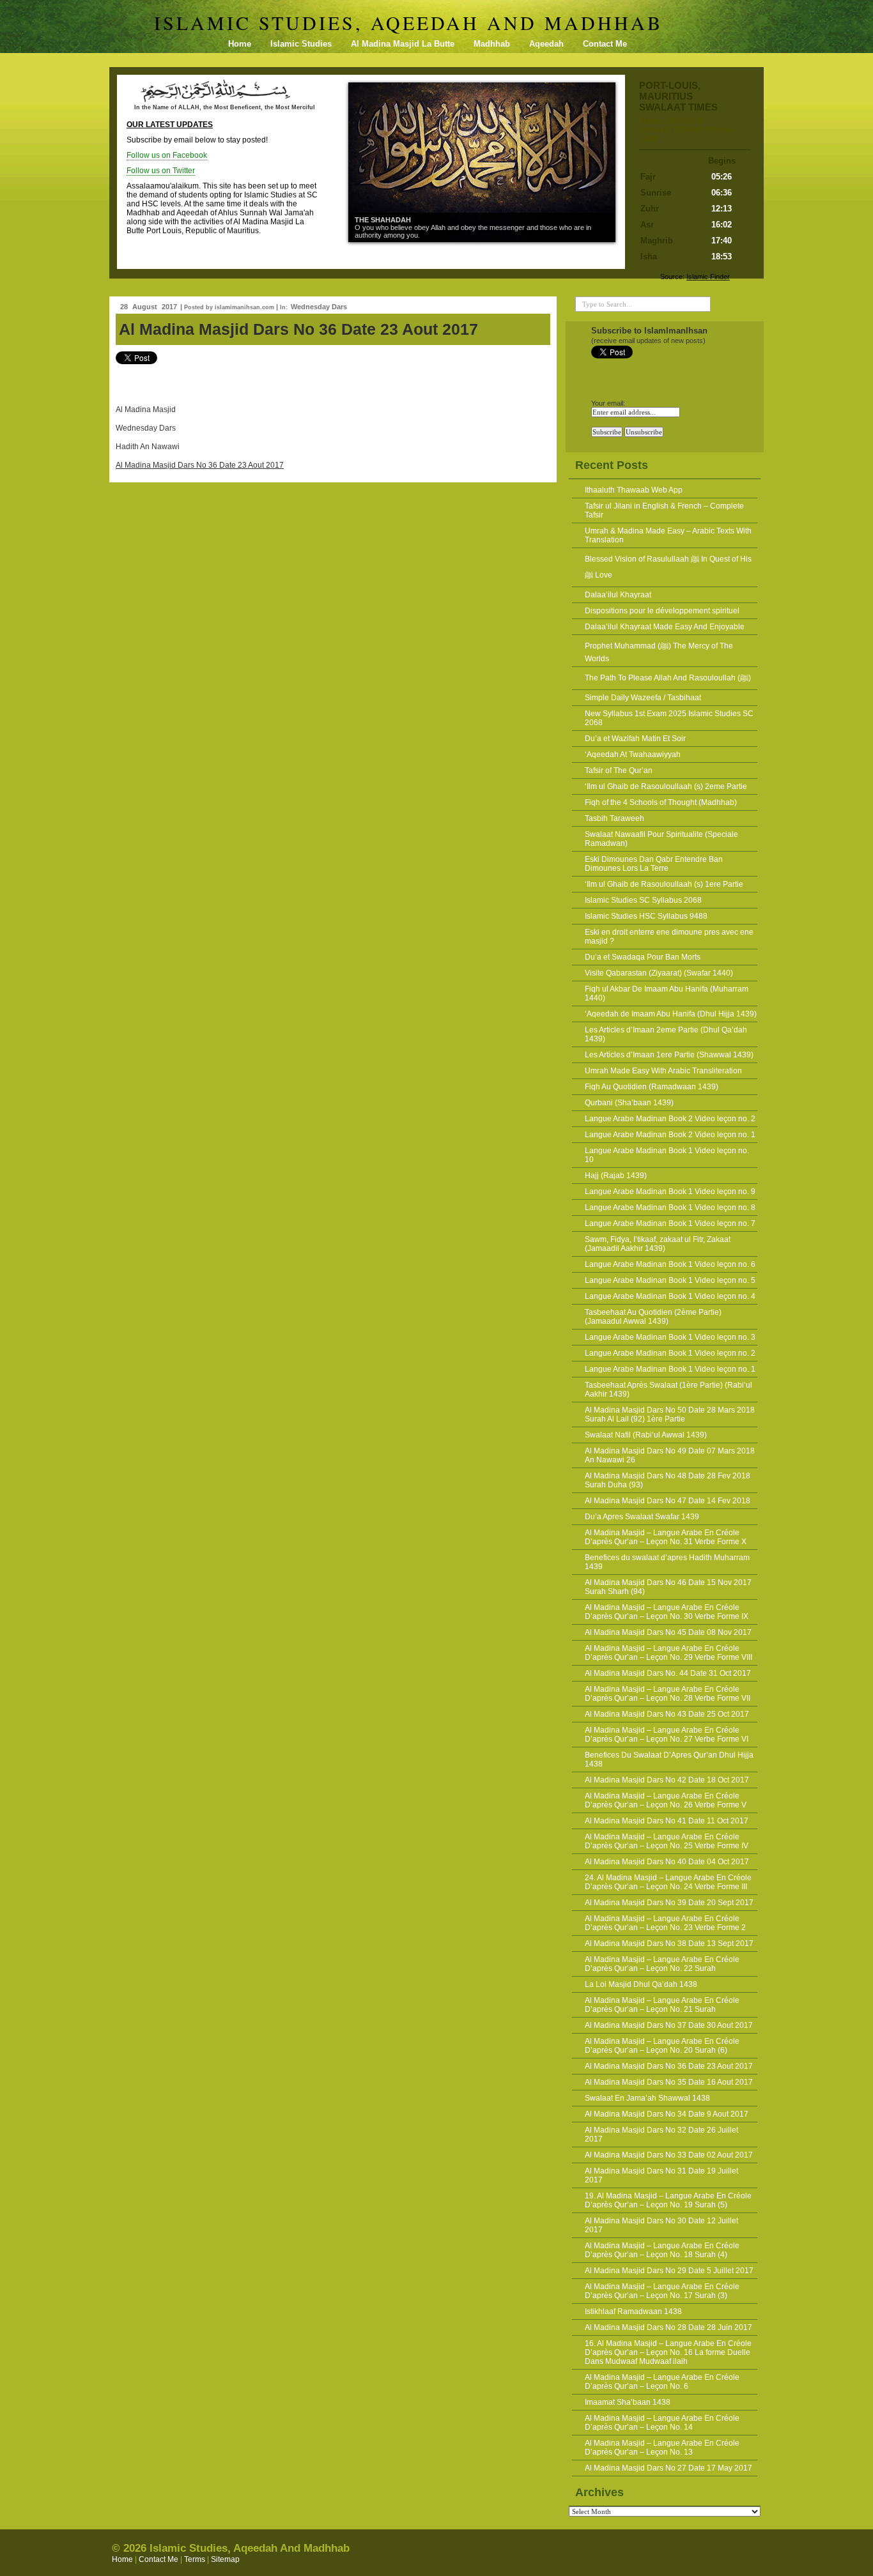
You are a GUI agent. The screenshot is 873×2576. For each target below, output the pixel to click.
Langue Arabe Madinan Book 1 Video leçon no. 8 (670, 1207)
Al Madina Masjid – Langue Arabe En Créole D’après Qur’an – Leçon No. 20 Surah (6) (662, 2046)
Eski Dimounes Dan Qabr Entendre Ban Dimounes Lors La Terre (654, 864)
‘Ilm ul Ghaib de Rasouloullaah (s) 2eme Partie (666, 786)
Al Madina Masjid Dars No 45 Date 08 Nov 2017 (668, 1632)
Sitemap (225, 2559)
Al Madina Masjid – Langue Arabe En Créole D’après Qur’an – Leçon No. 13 (662, 2448)
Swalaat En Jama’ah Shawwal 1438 (647, 2098)
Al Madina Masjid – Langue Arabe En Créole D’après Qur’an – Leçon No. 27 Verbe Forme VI (667, 1735)
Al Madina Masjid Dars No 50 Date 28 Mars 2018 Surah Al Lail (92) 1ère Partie (670, 1414)
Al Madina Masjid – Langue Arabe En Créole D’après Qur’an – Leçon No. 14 (662, 2423)
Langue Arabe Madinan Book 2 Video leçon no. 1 (670, 1135)
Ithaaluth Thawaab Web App (634, 490)
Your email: (608, 403)
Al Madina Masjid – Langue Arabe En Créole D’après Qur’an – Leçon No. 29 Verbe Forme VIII (668, 1653)
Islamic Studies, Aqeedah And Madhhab (408, 22)
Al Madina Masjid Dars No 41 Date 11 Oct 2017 (667, 1821)
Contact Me (605, 44)
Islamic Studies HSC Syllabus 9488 (646, 916)
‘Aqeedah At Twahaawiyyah (633, 755)
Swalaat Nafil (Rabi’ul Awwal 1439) (646, 1435)
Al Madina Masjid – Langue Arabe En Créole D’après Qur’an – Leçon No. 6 (662, 2382)
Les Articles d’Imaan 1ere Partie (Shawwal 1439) (669, 1055)
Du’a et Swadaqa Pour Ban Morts (643, 957)
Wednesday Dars (319, 307)
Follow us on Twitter (161, 171)
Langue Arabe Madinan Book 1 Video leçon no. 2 (670, 1353)
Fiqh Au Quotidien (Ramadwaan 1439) (652, 1087)
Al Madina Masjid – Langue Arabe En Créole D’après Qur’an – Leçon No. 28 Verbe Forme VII (668, 1694)
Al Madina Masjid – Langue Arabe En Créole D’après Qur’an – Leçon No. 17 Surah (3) (662, 2291)
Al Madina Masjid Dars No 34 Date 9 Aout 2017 (667, 2114)
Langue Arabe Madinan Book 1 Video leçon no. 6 (670, 1264)
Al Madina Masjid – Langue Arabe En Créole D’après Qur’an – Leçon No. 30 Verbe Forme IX (667, 1612)
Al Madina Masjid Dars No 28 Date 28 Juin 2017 (668, 2327)
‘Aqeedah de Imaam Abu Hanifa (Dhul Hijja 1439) (671, 1014)
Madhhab (492, 44)
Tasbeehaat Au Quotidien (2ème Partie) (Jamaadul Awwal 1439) (653, 1317)
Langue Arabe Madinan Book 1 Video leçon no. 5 (670, 1280)
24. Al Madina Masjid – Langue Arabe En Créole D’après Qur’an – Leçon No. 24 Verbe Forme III (668, 1882)
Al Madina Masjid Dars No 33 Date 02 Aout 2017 (669, 2155)
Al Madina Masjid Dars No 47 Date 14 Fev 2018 (668, 1501)
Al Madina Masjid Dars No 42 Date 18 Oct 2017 (667, 1780)
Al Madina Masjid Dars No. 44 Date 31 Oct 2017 (668, 1673)
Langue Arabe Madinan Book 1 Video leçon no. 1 (670, 1369)
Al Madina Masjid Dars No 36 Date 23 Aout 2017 (298, 329)
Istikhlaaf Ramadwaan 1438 (633, 2311)
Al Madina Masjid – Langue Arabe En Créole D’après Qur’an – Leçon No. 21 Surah (662, 2005)
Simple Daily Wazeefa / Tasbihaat (643, 698)
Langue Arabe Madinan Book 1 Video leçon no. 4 (670, 1296)
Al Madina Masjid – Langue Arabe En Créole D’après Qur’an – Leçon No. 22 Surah (662, 1964)
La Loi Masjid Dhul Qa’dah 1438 (641, 1984)
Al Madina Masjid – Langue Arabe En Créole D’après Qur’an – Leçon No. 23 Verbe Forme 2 (665, 1923)
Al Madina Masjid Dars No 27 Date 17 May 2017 (668, 2468)
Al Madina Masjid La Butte (403, 44)
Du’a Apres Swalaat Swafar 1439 (642, 1517)
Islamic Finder (708, 277)
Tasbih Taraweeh (614, 818)
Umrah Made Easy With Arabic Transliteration (663, 1071)
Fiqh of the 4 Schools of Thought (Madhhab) (661, 802)
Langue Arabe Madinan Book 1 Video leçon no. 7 (670, 1223)
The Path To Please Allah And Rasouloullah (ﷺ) (668, 678)
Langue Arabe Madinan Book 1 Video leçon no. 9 (670, 1192)
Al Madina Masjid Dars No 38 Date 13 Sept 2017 (669, 1943)
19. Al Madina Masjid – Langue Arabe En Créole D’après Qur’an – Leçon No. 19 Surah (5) (668, 2200)
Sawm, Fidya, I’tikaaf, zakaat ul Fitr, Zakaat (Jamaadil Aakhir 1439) (658, 1244)
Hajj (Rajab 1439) (616, 1176)
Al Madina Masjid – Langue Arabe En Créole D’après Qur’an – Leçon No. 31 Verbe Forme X (666, 1537)
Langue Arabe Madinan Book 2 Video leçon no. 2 (670, 1119)
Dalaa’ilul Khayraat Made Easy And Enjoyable (665, 627)
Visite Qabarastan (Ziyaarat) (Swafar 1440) (659, 973)
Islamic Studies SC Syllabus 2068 (643, 900)
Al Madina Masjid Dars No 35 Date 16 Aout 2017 (669, 2082)
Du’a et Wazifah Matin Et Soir (635, 739)
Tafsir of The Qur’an (619, 770)
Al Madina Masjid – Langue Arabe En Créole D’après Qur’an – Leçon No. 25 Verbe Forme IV (667, 1841)
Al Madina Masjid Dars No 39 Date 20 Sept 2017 (669, 1903)
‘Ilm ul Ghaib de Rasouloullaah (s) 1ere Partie (664, 884)
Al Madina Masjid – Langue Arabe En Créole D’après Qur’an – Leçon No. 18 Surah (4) (662, 2250)
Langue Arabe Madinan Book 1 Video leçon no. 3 (670, 1337)
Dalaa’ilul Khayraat (618, 595)
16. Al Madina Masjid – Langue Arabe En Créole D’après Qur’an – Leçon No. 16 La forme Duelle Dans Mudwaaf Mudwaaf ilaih (668, 2352)
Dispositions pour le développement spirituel (662, 611)
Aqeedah (546, 44)
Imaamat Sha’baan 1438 (628, 2402)
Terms (195, 2559)
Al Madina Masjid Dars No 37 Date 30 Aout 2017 (669, 2025)
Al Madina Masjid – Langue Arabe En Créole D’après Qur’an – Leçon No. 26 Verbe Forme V (666, 1800)
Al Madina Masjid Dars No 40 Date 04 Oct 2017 (667, 1862)
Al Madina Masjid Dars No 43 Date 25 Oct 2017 (667, 1714)
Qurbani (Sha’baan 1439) (629, 1103)
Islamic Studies (301, 44)
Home (240, 44)
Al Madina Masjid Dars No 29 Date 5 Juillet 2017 (669, 2271)
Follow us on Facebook (167, 155)
